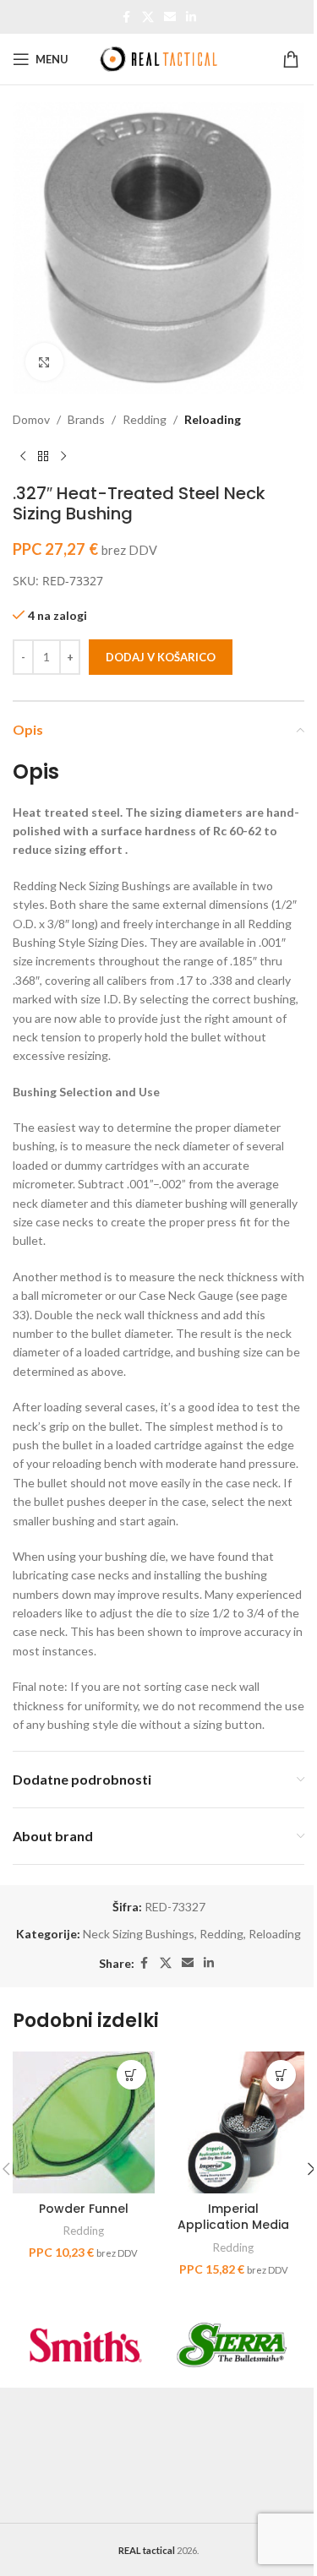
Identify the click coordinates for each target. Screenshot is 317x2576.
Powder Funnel (84, 2209)
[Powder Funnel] (84, 2122)
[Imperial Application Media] (234, 2122)
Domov (31, 419)
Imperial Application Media (233, 2217)
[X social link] (148, 17)
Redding (145, 419)
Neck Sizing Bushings (139, 1934)
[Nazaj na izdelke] (43, 456)
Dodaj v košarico (161, 657)
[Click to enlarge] (44, 362)
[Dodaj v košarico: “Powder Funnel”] (131, 2075)
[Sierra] (232, 2345)
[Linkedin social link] (191, 17)
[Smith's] (86, 2345)
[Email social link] (170, 17)
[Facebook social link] (127, 17)
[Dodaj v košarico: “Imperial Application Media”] (281, 2075)
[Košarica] (293, 59)
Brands (86, 419)
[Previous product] (23, 456)
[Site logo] (159, 58)
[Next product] (63, 456)
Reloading (213, 419)
